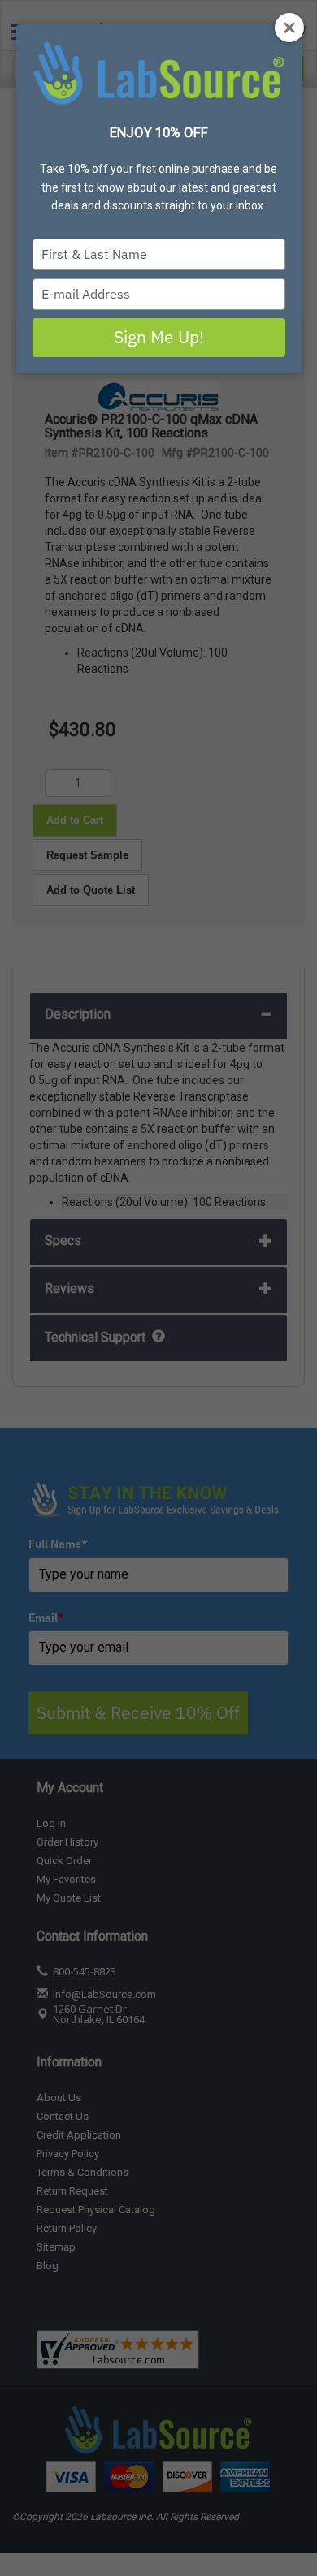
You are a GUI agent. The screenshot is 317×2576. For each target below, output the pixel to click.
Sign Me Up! (159, 337)
